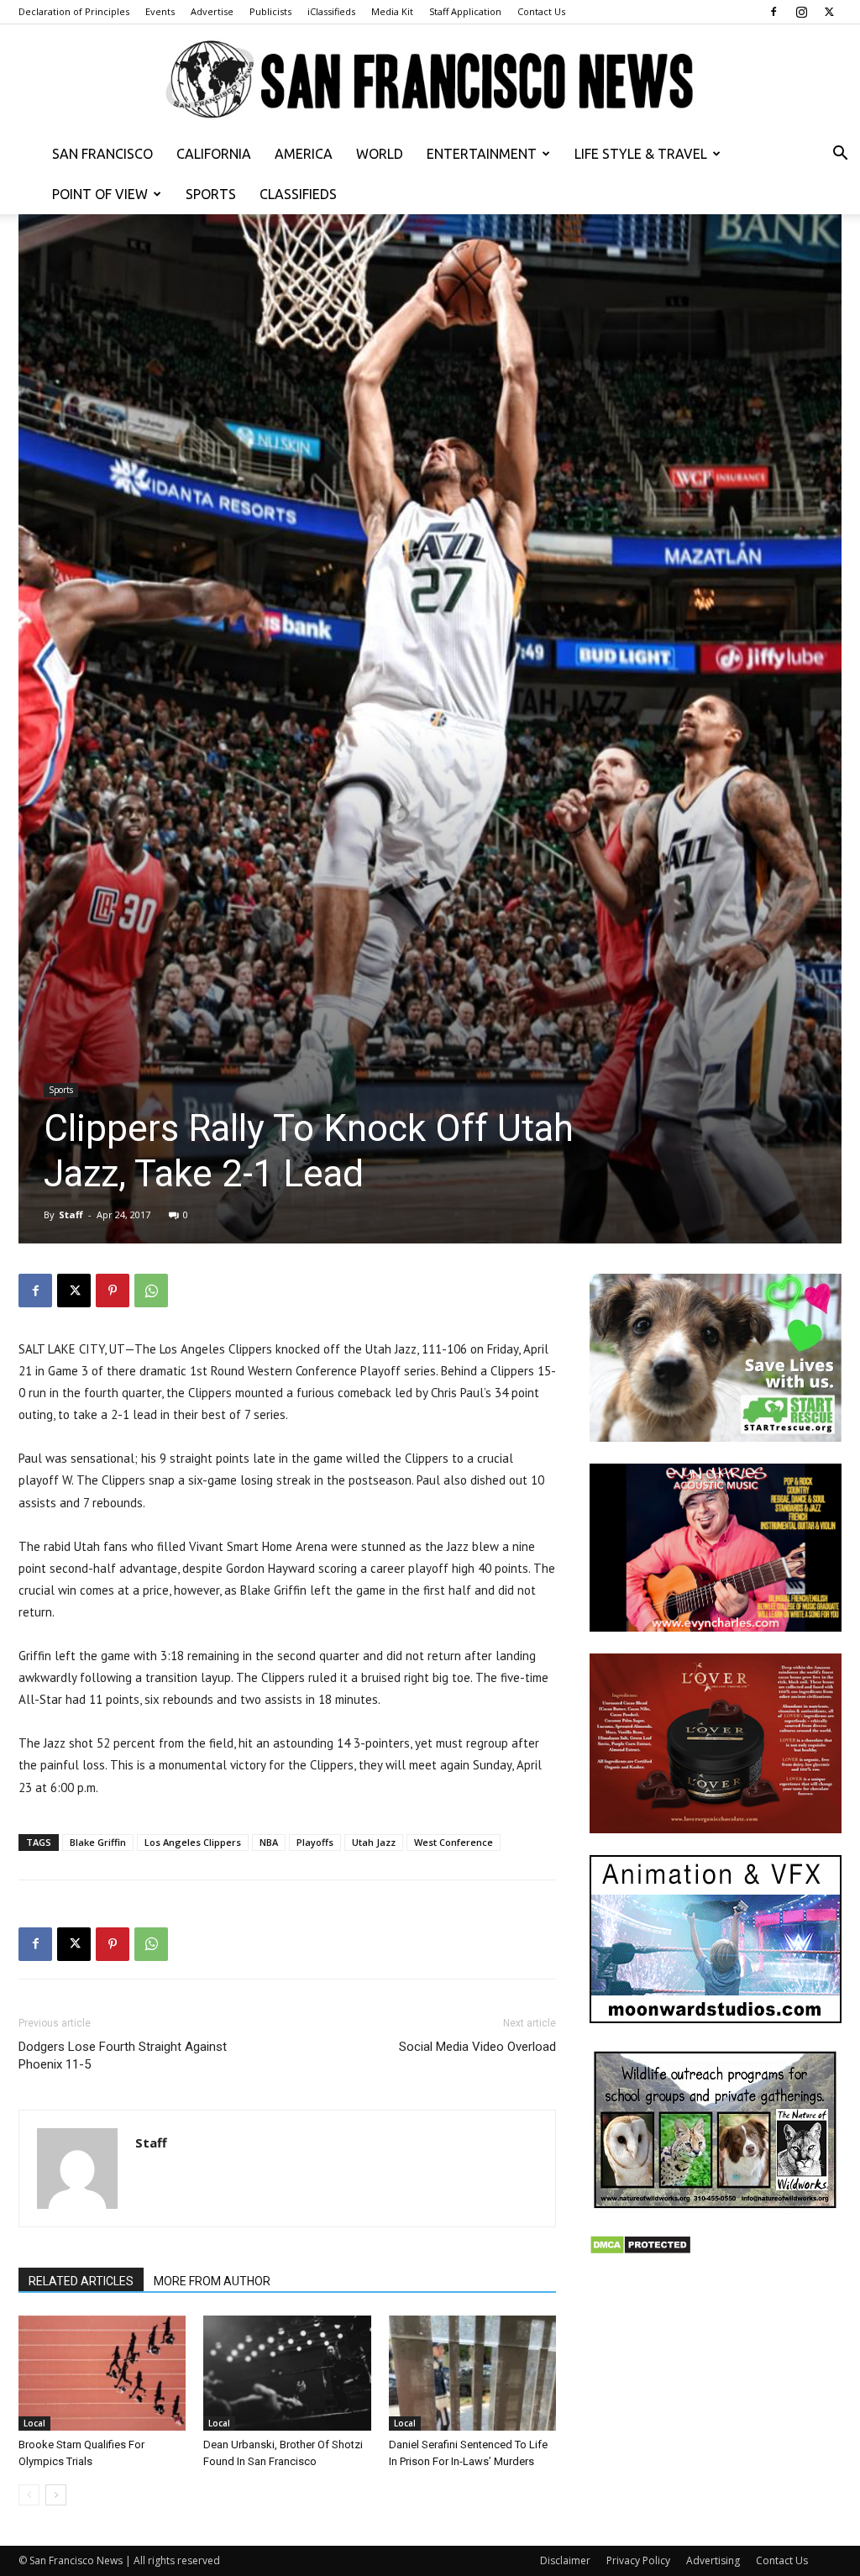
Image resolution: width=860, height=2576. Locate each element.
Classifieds (298, 194)
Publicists (270, 11)
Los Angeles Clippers (193, 1842)
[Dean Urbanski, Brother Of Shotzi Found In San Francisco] (287, 2373)
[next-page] (56, 2495)
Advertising (713, 2560)
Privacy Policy (638, 2560)
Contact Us (541, 11)
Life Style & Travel (641, 154)
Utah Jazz (374, 1842)
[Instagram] (801, 12)
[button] (840, 155)
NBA (269, 1842)
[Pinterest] (113, 1291)
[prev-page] (29, 2495)
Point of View (100, 194)
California (214, 154)
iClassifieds (331, 11)
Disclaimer (565, 2560)
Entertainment (482, 154)
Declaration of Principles (74, 11)
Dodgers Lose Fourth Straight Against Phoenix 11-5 (123, 2056)
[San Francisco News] (430, 80)
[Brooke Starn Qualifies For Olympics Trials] (102, 2373)
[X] (829, 12)
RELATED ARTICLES (81, 2281)
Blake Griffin (98, 1842)
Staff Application (465, 11)
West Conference (454, 1842)
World (380, 154)
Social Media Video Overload (477, 2047)
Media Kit (392, 11)
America (304, 154)
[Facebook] (773, 12)
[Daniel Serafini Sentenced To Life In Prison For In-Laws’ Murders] (472, 2373)
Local (34, 2423)
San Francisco (102, 154)
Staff (71, 1214)
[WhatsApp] (151, 1291)
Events (160, 11)
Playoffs (315, 1842)
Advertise (212, 11)
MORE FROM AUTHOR (212, 2281)
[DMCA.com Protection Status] (640, 2250)
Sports (211, 194)
